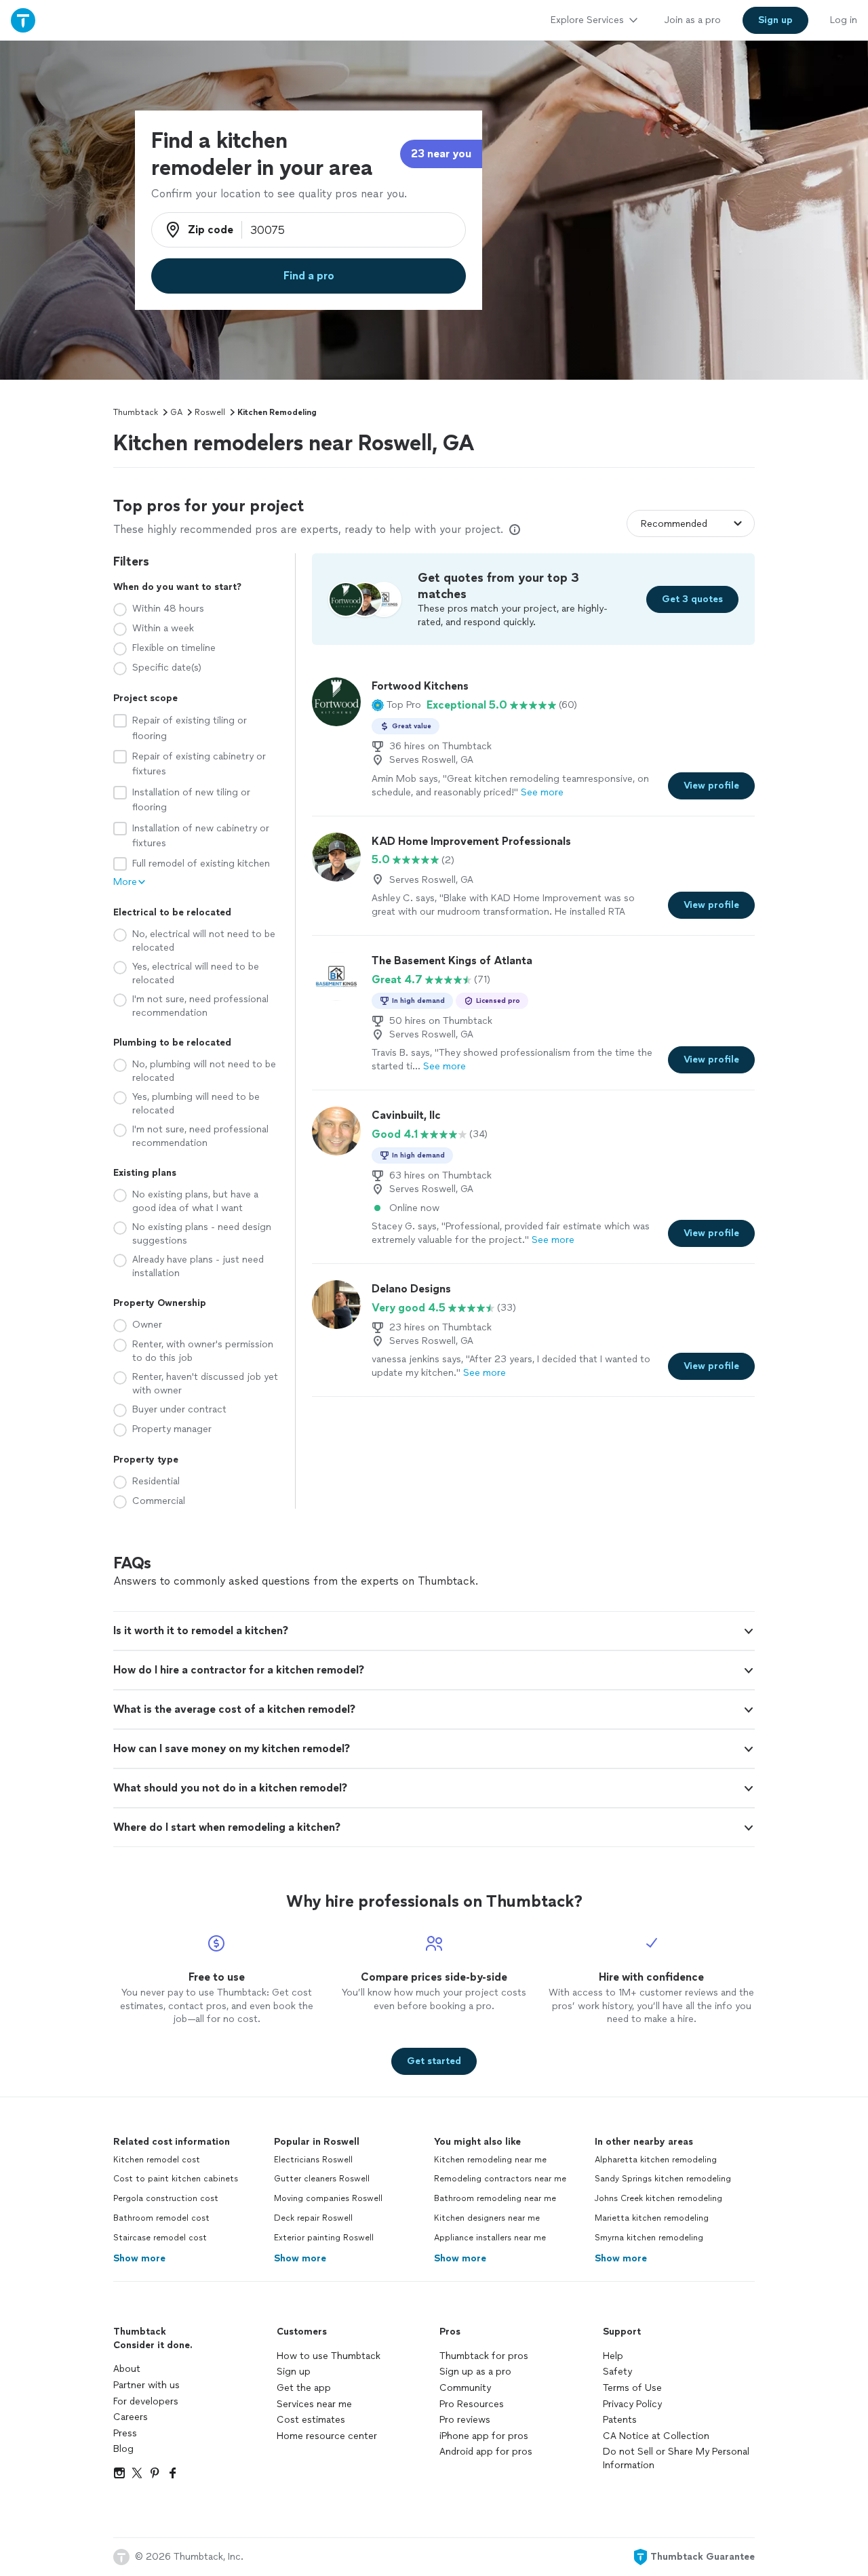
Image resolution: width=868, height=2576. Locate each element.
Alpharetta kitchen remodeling (656, 2160)
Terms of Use (632, 2388)
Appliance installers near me (490, 2238)
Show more (139, 2258)
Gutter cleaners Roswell (322, 2179)
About (127, 2369)
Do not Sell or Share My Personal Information (676, 2458)
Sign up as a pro (475, 2372)
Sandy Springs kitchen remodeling (663, 2179)
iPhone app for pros (484, 2436)
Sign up (294, 2372)
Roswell (210, 412)
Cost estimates (311, 2420)
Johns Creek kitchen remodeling (658, 2198)
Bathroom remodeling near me (495, 2198)
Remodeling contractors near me (500, 2179)
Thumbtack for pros (484, 2356)
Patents (620, 2420)
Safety (617, 2372)
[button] (396, 705)
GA (176, 412)
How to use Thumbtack (329, 2356)
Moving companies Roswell (328, 2198)
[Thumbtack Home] (23, 20)
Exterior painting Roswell (324, 2238)
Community (465, 2388)
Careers (131, 2417)
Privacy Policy (632, 2404)
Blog (123, 2449)
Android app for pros (486, 2452)
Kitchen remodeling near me (490, 2160)
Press (125, 2433)
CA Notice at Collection (656, 2436)
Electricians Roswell (313, 2160)
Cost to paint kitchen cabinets (176, 2179)
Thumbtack (136, 412)
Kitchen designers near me (487, 2218)
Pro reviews (465, 2420)
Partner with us (146, 2385)
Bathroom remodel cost (161, 2218)
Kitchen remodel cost (157, 2160)
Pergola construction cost (166, 2198)
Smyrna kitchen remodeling (649, 2238)
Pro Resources (472, 2404)
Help (613, 2356)
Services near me (314, 2404)
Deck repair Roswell (313, 2218)
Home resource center (327, 2436)
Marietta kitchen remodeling (652, 2218)
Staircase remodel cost (160, 2238)
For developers (146, 2401)
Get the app (304, 2388)
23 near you (441, 154)
